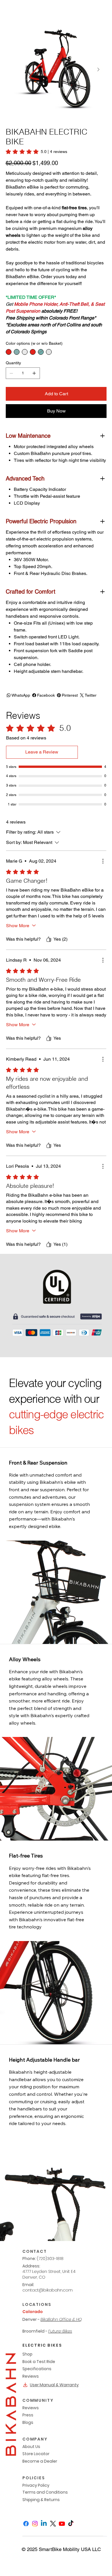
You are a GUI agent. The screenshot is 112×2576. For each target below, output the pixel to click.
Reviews (31, 2376)
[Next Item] (99, 69)
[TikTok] (71, 2524)
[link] (36, 152)
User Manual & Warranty (54, 2385)
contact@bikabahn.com (48, 2290)
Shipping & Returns (41, 2500)
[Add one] (34, 373)
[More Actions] (103, 861)
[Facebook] (26, 2524)
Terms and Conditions (45, 2492)
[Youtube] (62, 2524)
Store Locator (36, 2454)
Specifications (37, 2369)
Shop (27, 2354)
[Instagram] (35, 2524)
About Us (31, 2447)
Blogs (28, 2422)
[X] (53, 2524)
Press (28, 2415)
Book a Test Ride (39, 2362)
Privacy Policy (36, 2485)
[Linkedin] (44, 2524)
